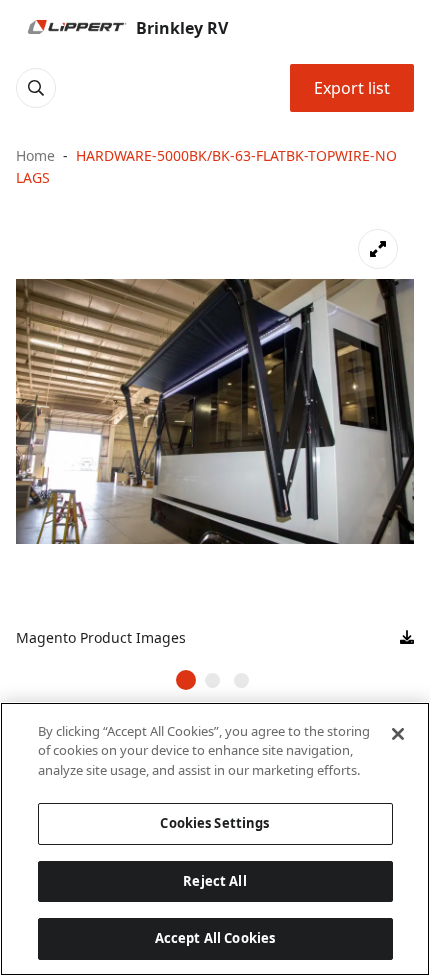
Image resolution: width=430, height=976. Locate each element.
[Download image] (407, 638)
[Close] (398, 734)
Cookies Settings (214, 823)
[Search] (36, 88)
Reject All (214, 881)
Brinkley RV (182, 28)
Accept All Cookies (215, 938)
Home (35, 155)
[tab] (186, 680)
